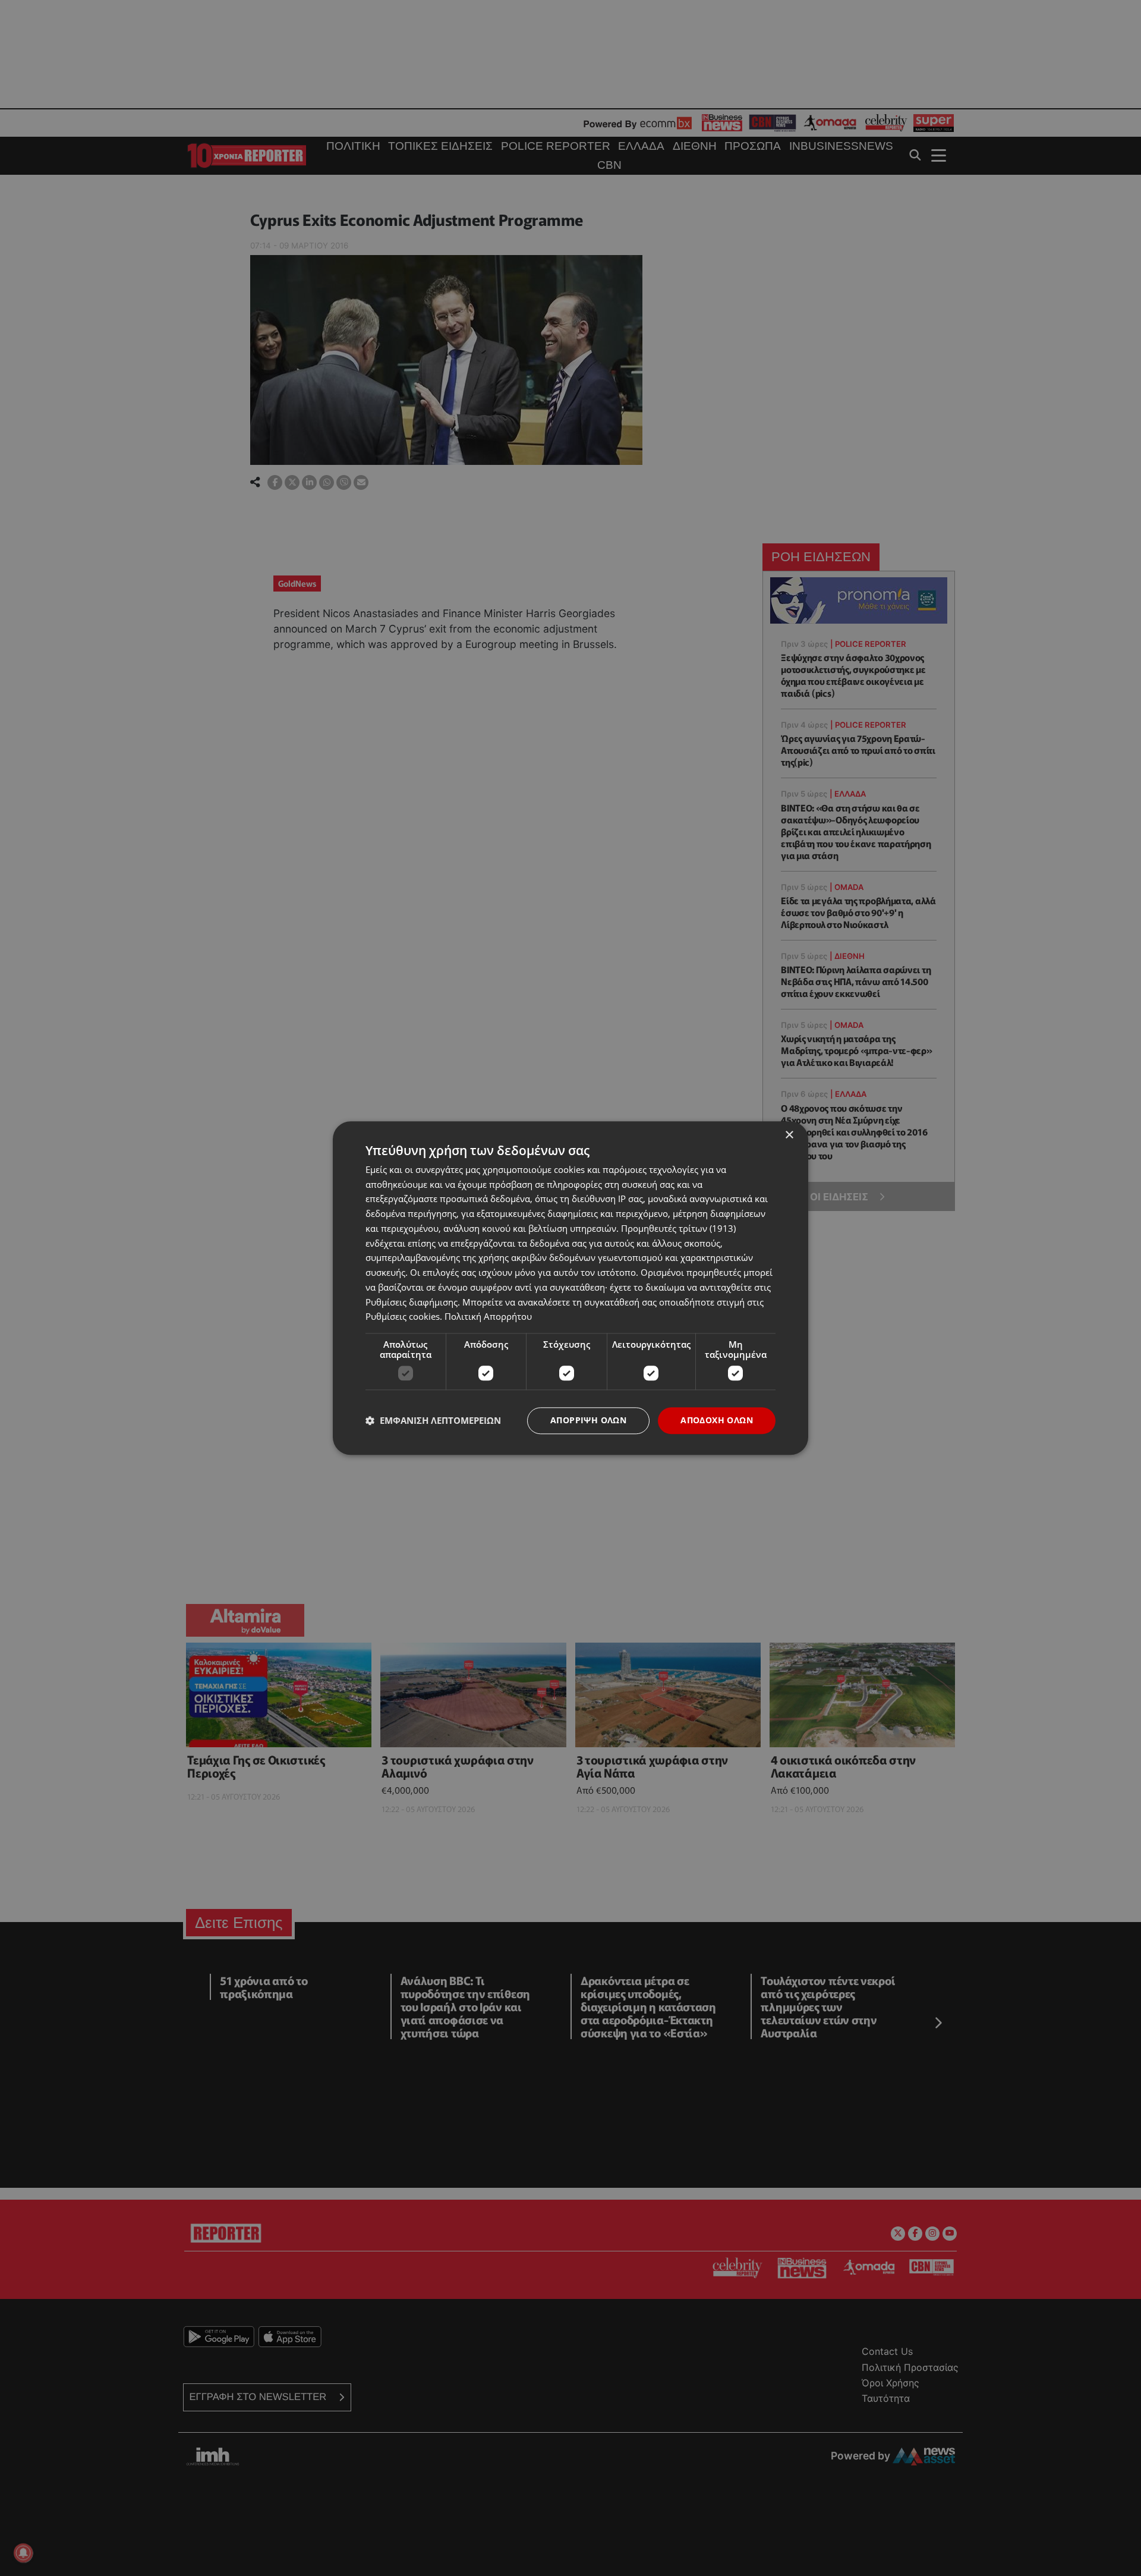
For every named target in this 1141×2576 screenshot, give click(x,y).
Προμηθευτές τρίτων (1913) (678, 1228)
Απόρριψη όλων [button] (588, 1420)
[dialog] (570, 1288)
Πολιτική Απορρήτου (488, 1317)
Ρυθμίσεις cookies (403, 1317)
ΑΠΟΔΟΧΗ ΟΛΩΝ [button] (717, 1420)
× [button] (789, 1135)
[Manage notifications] (23, 2553)
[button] (433, 1421)
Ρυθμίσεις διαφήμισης (412, 1302)
